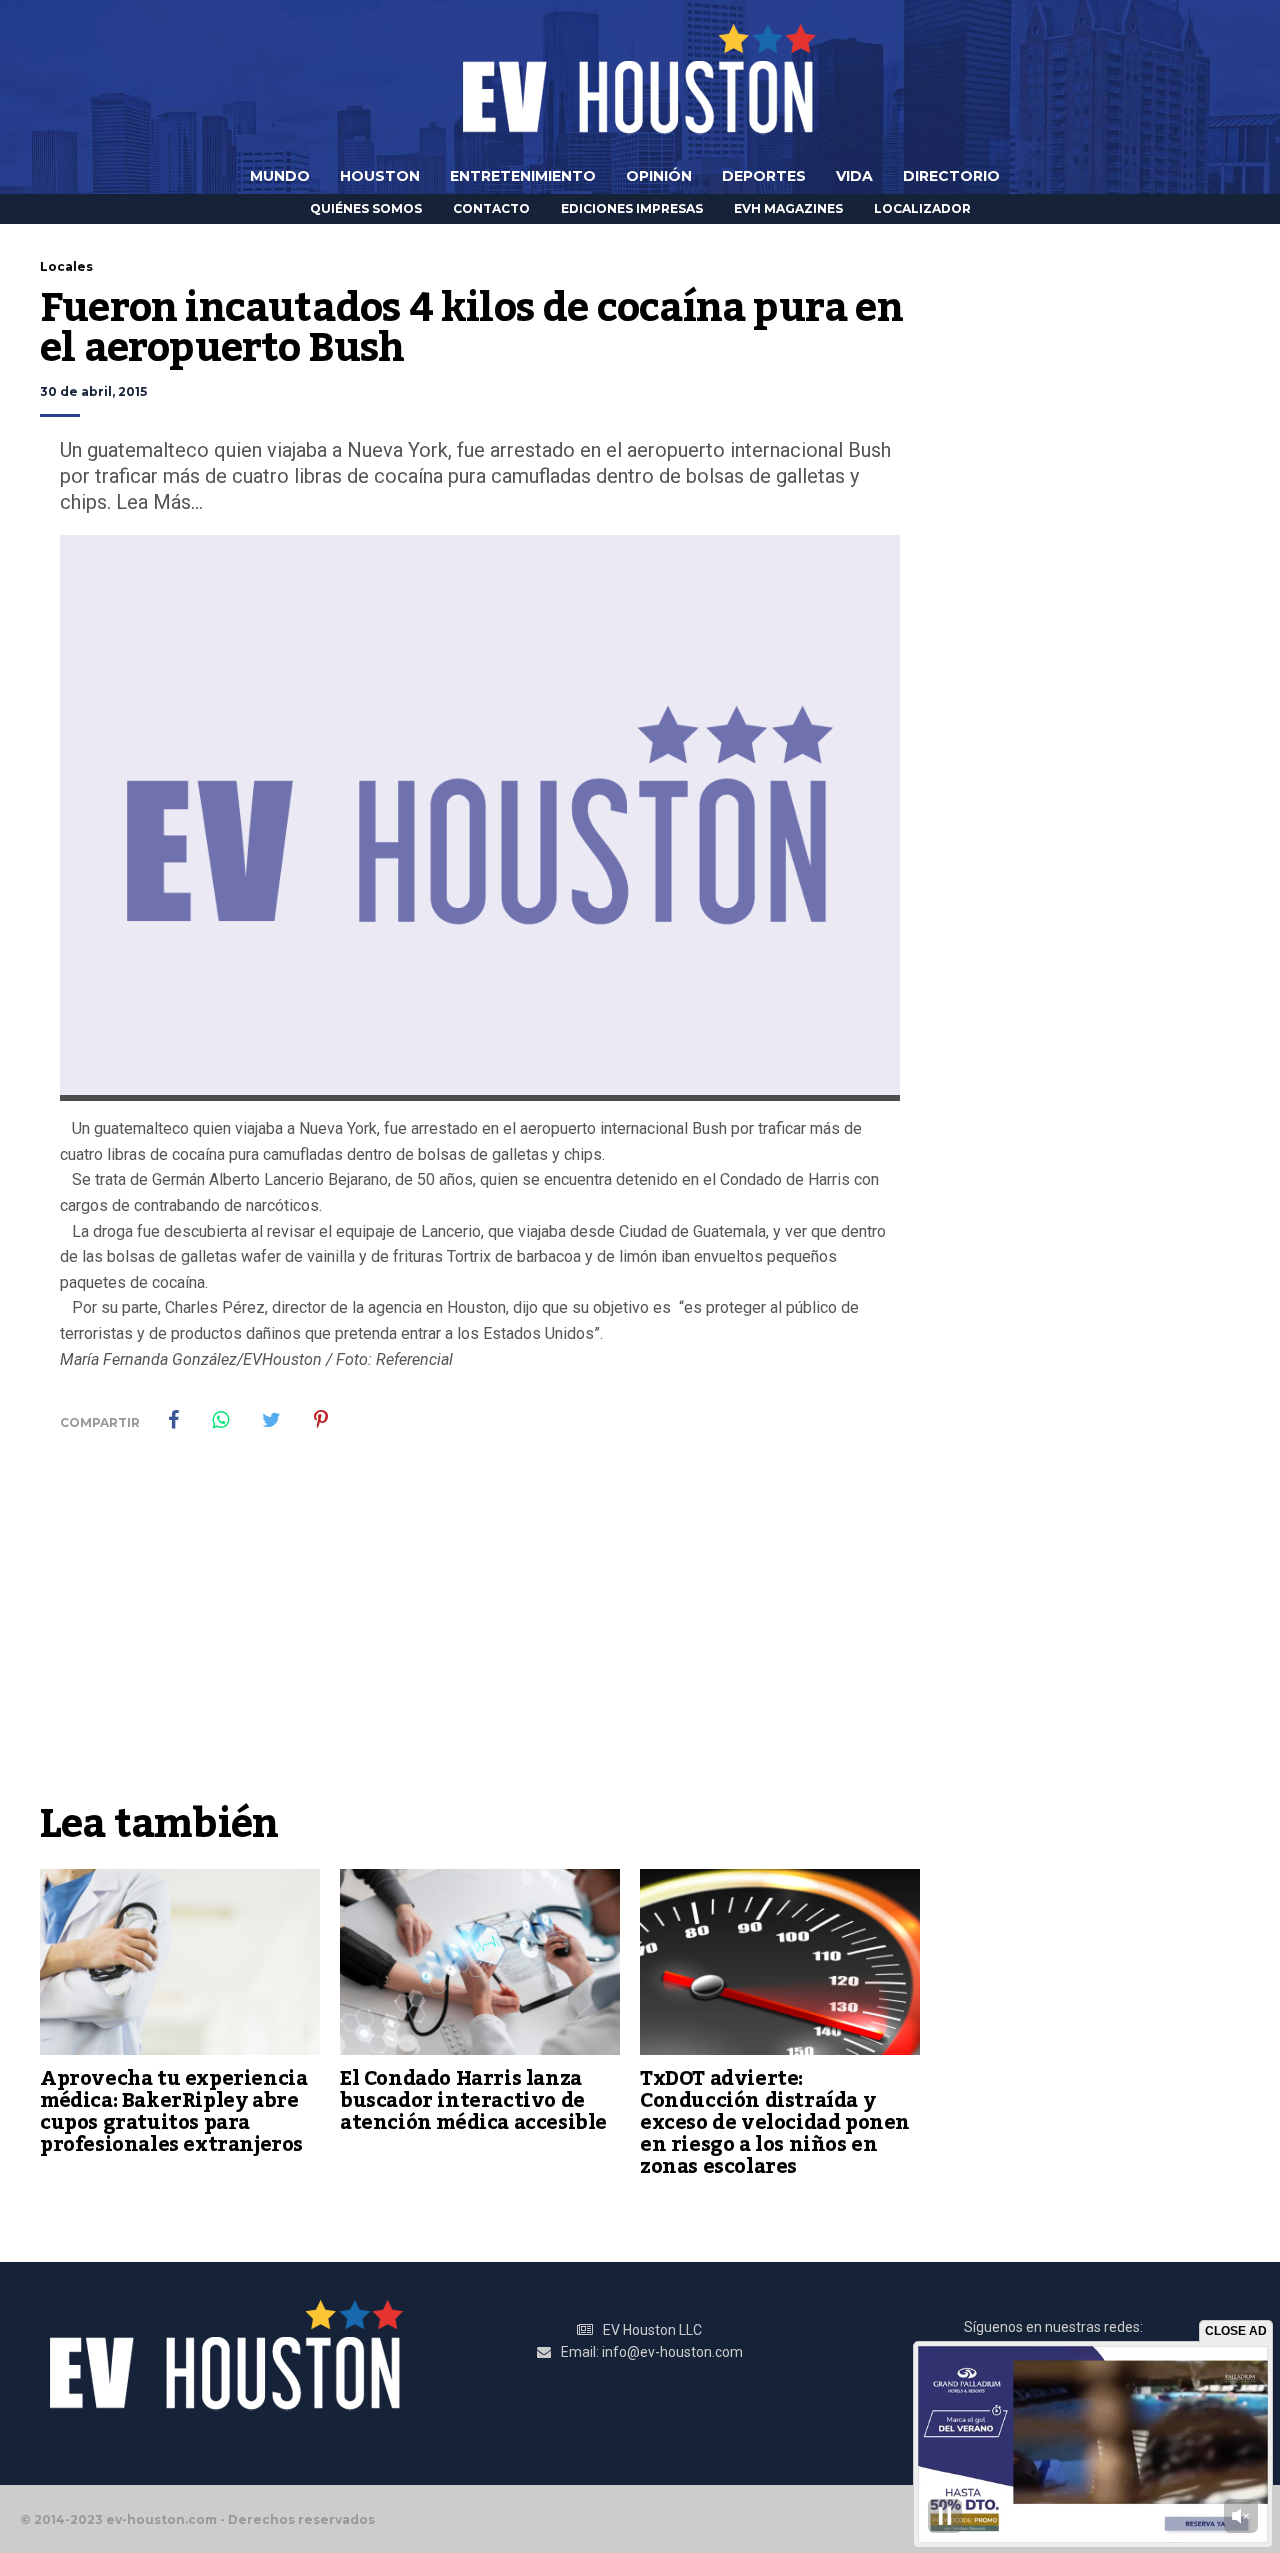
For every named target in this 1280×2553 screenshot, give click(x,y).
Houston (380, 176)
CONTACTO (491, 208)
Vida (854, 176)
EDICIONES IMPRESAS (632, 208)
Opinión (659, 176)
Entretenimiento (523, 176)
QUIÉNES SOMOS (366, 208)
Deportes (764, 176)
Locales (66, 266)
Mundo (280, 176)
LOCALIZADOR (922, 208)
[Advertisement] (480, 1641)
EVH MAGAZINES (788, 208)
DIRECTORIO (951, 176)
